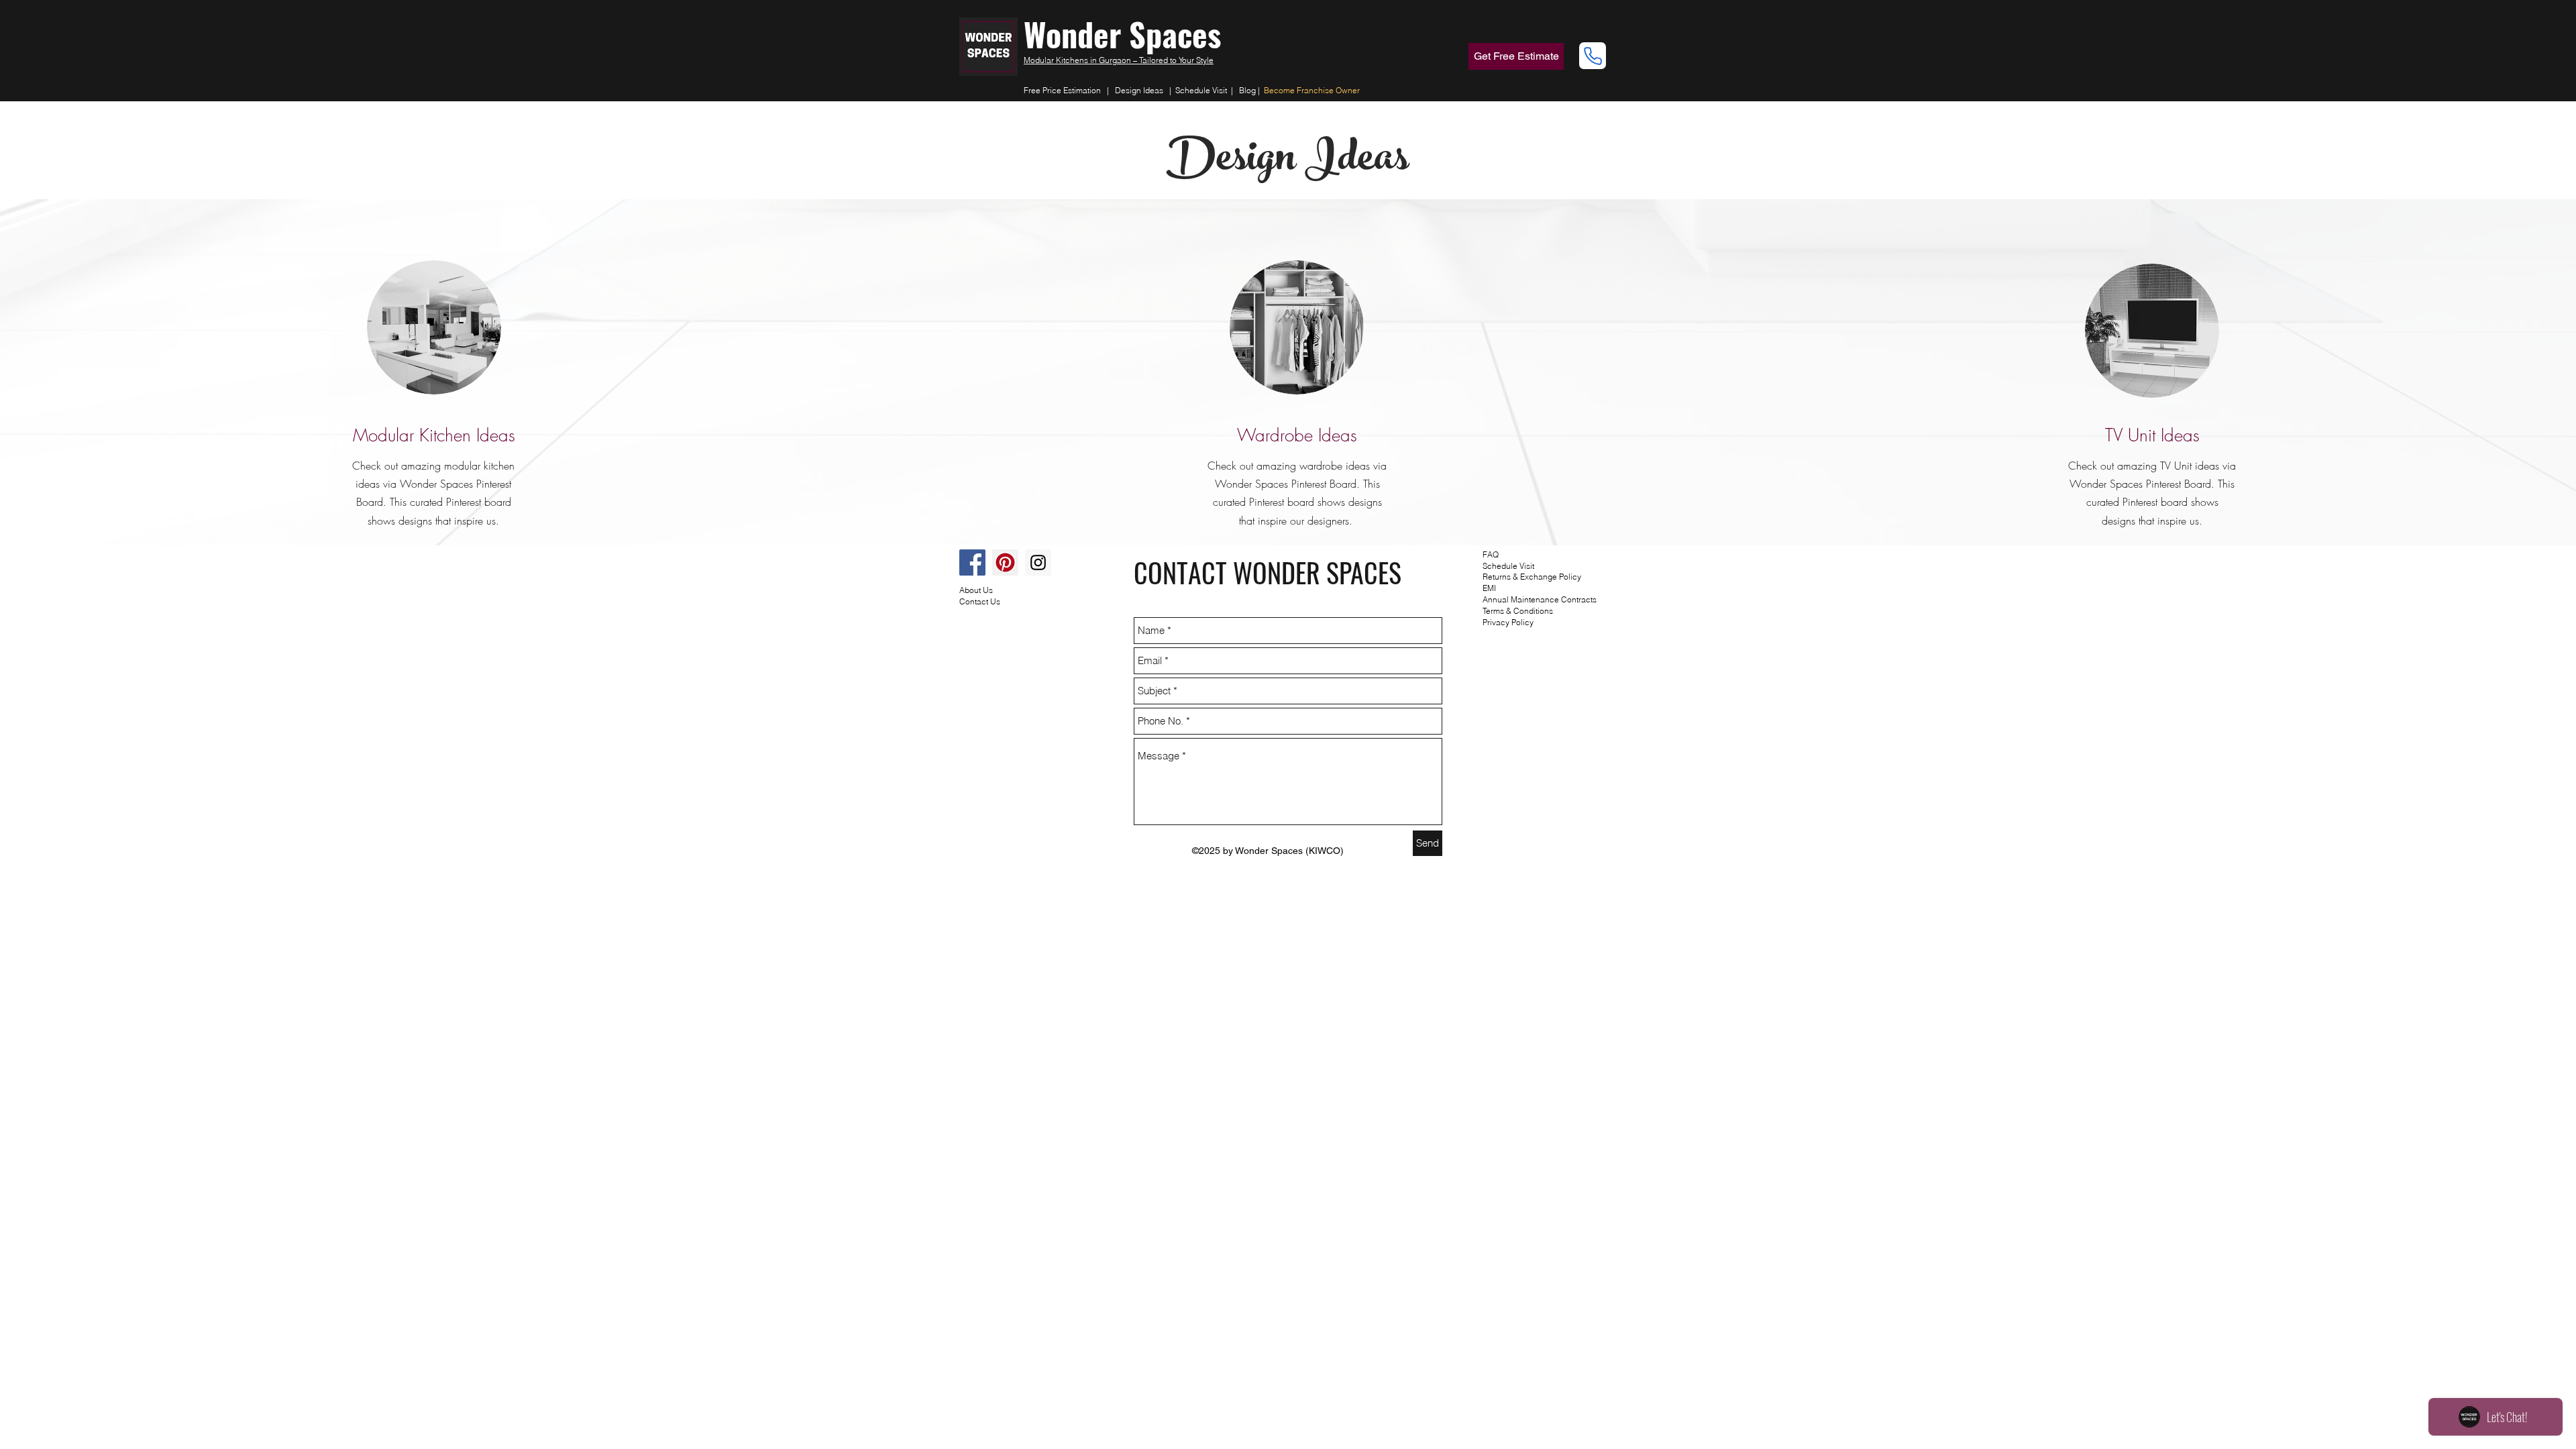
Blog (1247, 90)
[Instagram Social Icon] (1038, 562)
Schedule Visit (1203, 90)
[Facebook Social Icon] (972, 562)
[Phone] (1593, 56)
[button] (1516, 56)
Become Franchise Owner (1312, 90)
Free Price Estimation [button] (1062, 90)
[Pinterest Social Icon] (1005, 562)
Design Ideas (1139, 90)
